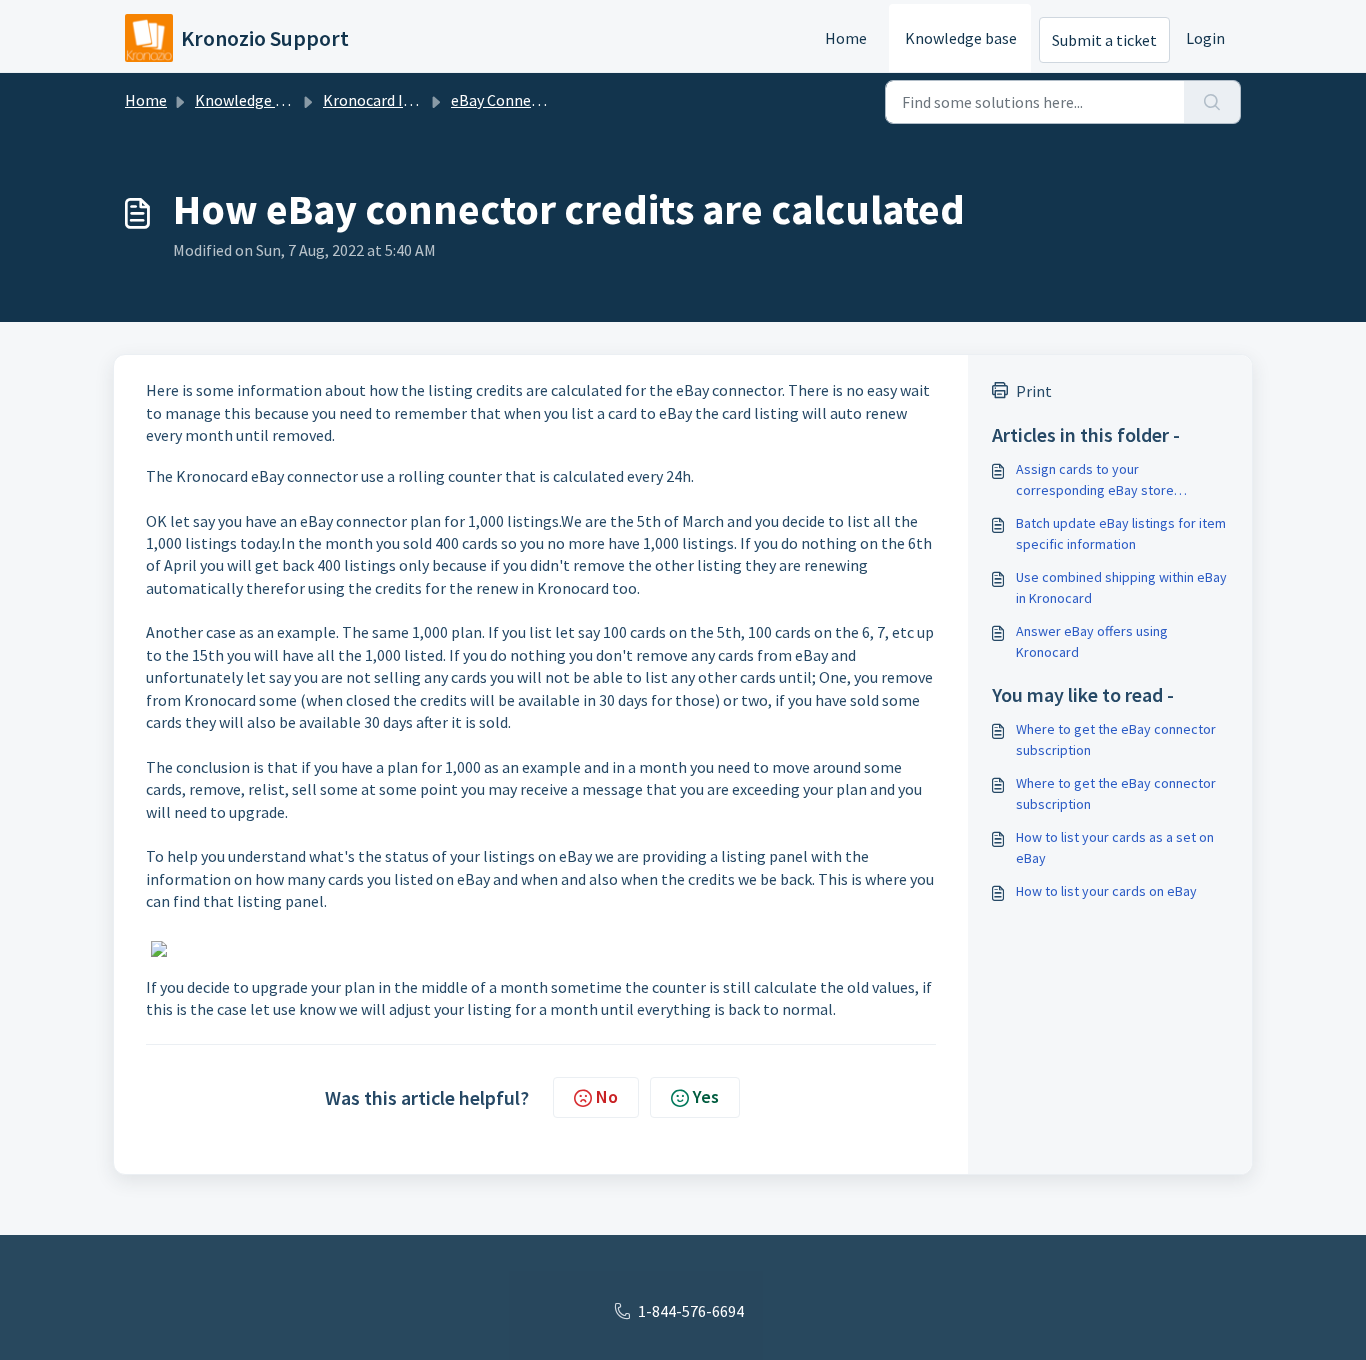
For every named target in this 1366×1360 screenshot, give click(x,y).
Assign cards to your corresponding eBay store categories (1095, 480)
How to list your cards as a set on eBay (1115, 847)
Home (846, 38)
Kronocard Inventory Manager (425, 100)
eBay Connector (505, 100)
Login (1205, 38)
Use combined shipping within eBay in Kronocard (1121, 587)
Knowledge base (961, 38)
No (607, 1096)
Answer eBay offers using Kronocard (1092, 641)
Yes (706, 1096)
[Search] (1212, 102)
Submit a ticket (1104, 40)
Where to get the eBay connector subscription (1116, 739)
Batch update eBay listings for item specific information (1121, 533)
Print (1034, 391)
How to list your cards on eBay (1106, 891)
